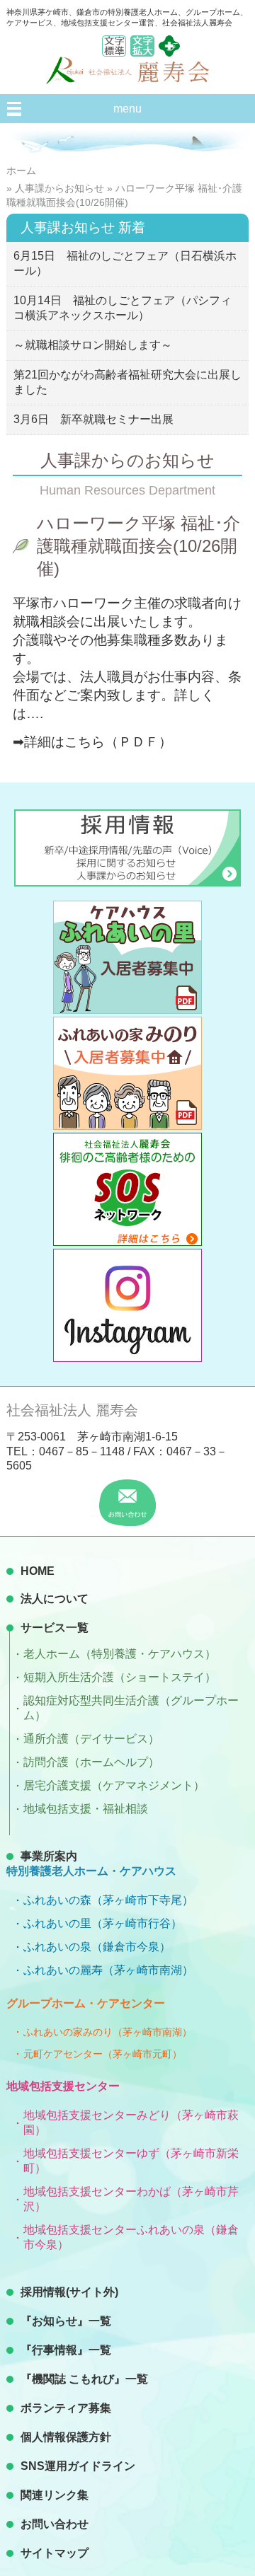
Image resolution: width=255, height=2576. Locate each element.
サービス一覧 (55, 1628)
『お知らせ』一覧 (66, 2321)
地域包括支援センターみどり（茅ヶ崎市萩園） (131, 2122)
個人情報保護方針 (66, 2437)
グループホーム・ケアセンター (86, 2003)
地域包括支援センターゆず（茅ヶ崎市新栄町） (131, 2161)
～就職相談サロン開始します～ (93, 345)
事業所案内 (49, 1856)
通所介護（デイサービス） (91, 1739)
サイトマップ (55, 2553)
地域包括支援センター (63, 2086)
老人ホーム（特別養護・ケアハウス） (120, 1654)
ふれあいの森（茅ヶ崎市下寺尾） (108, 1900)
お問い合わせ (55, 2524)
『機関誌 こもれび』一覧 (84, 2379)
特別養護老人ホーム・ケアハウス (91, 1871)
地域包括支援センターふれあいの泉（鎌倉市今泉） (131, 2237)
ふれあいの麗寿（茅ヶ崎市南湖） (108, 1970)
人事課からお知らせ (59, 188)
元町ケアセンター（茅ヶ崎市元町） (103, 2054)
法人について (55, 1599)
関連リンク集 (55, 2495)
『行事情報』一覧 (66, 2350)
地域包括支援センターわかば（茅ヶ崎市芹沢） (131, 2199)
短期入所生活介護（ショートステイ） (120, 1677)
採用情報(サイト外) (69, 2292)
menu (127, 109)
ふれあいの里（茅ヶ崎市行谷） (103, 1923)
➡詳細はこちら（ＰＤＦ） (92, 742)
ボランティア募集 (66, 2408)
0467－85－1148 (82, 1451)
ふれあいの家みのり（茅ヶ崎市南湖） (108, 2032)
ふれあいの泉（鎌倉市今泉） (97, 1947)
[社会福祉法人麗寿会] (127, 80)
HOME (38, 1571)
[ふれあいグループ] (169, 53)
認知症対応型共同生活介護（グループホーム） (131, 1708)
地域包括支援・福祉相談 (86, 1809)
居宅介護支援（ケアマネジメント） (114, 1785)
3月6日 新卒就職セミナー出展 (93, 419)
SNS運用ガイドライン (78, 2466)
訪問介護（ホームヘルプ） (91, 1762)
